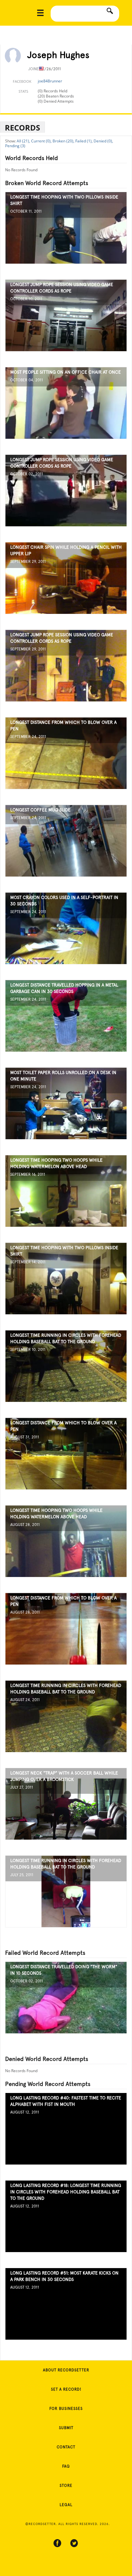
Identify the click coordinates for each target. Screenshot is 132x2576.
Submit (66, 2428)
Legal (66, 2505)
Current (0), (41, 141)
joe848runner (50, 81)
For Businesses (66, 2409)
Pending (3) (15, 146)
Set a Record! (66, 2389)
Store (66, 2486)
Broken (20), (63, 141)
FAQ (66, 2466)
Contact (66, 2447)
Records (22, 127)
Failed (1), (84, 141)
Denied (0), (103, 141)
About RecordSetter (66, 2370)
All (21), (23, 141)
